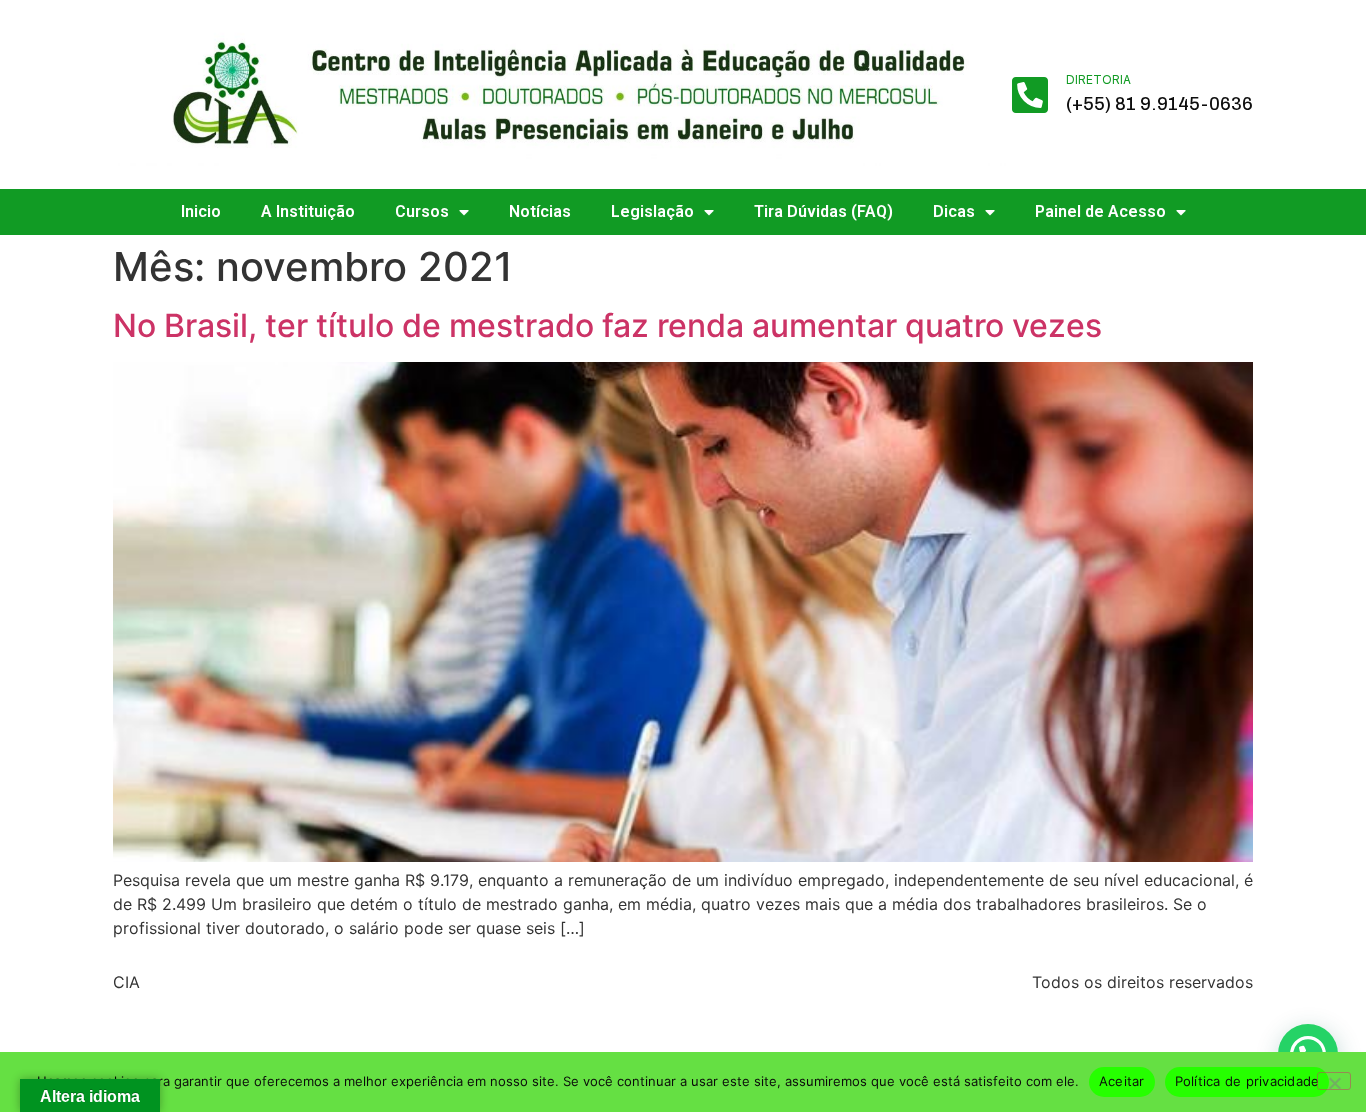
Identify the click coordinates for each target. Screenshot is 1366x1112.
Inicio (201, 211)
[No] (1334, 1081)
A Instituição (308, 211)
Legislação (652, 211)
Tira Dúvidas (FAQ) (823, 211)
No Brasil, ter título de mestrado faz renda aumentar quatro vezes (607, 325)
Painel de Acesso (1100, 211)
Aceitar (1122, 1081)
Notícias (540, 211)
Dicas (954, 211)
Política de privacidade (1247, 1081)
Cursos (422, 211)
